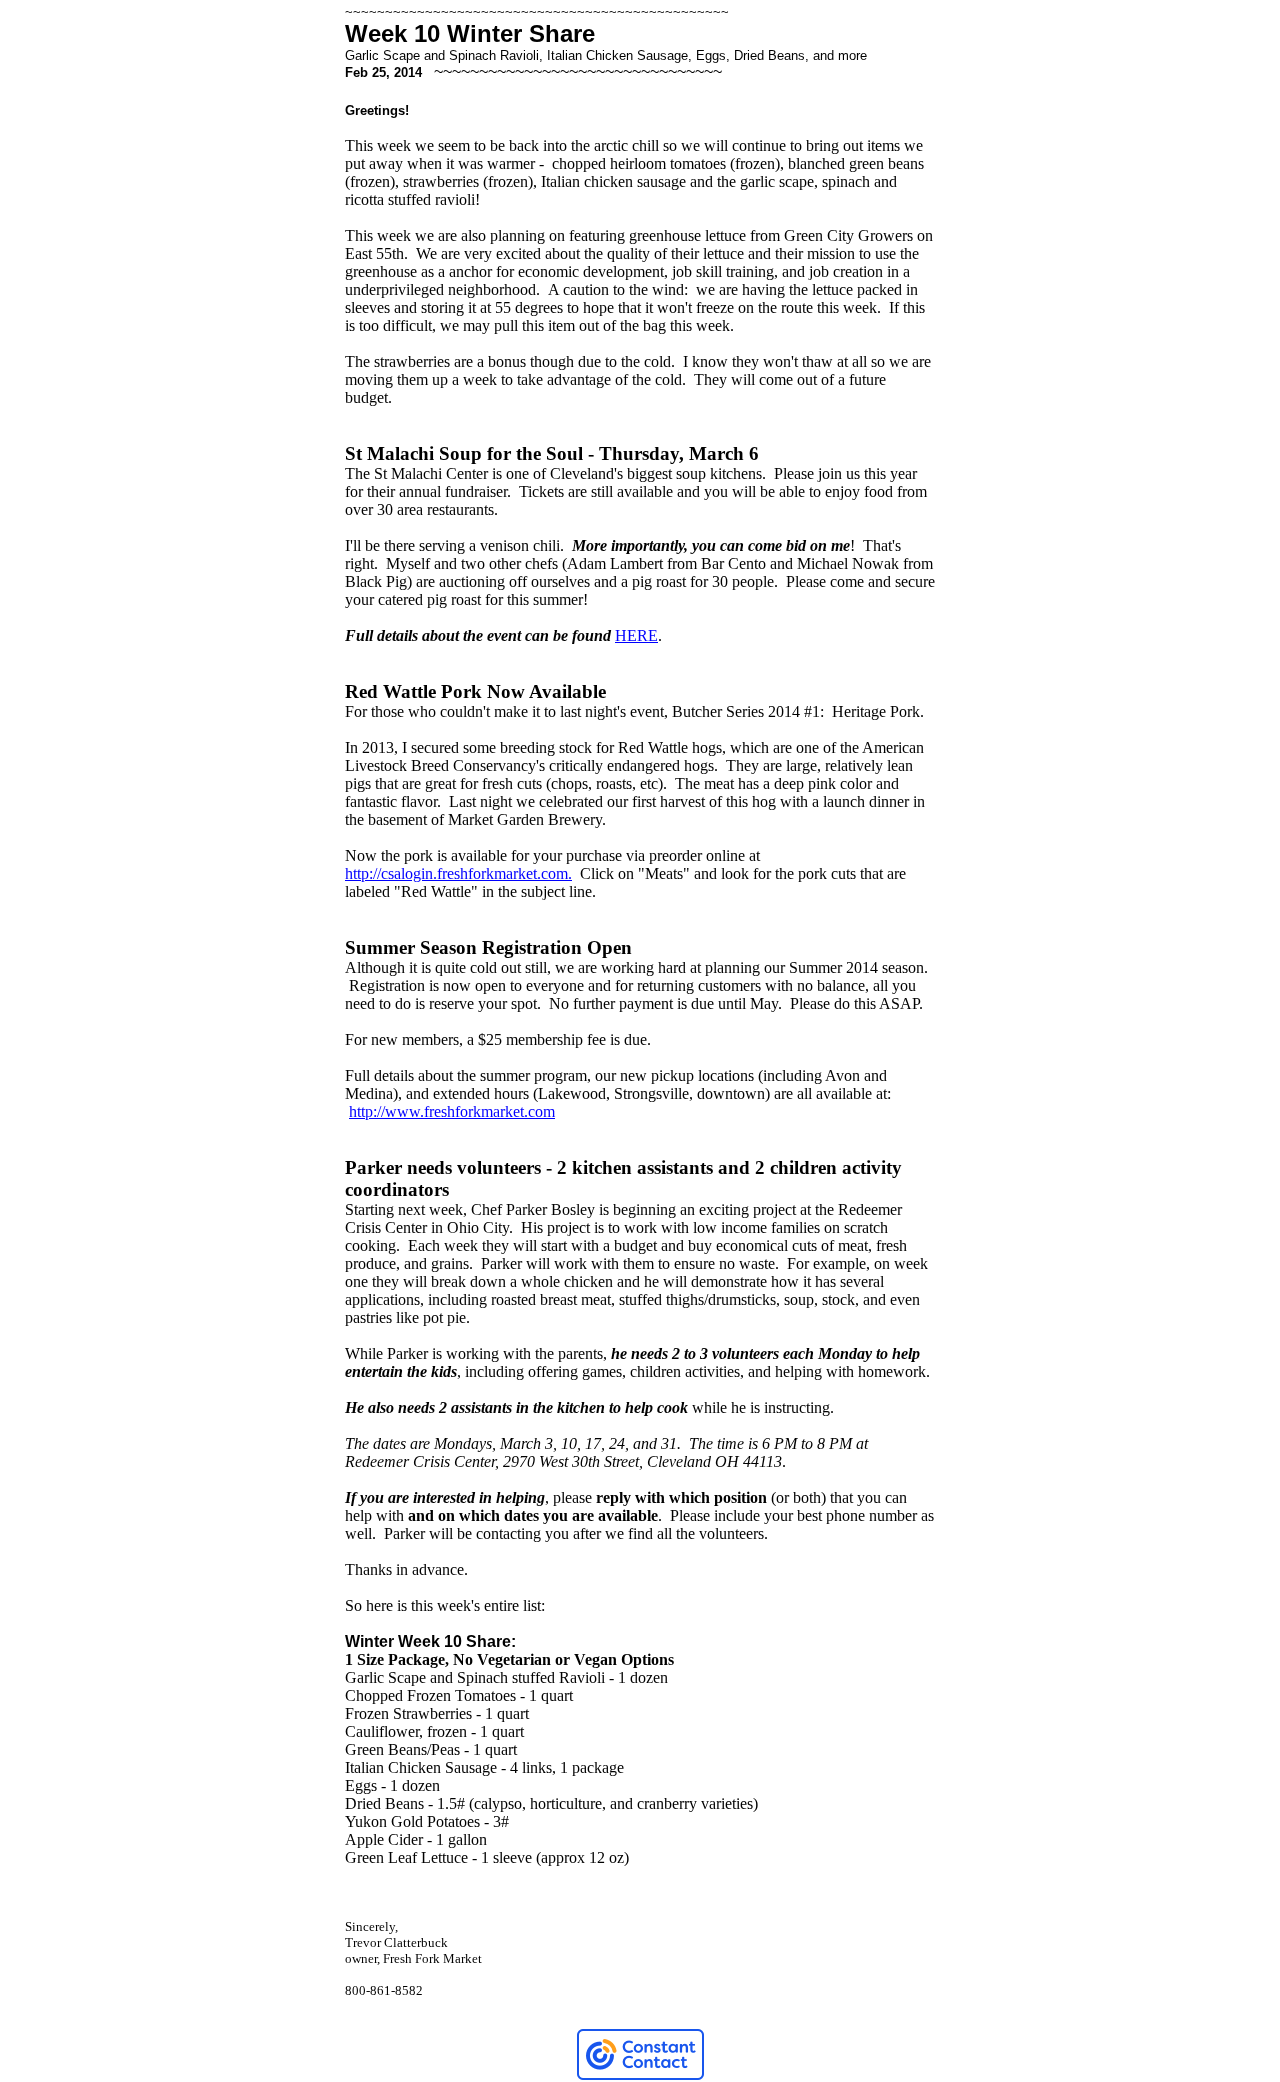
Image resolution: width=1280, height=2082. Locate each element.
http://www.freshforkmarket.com (452, 1111)
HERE (636, 635)
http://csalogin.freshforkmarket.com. (458, 873)
